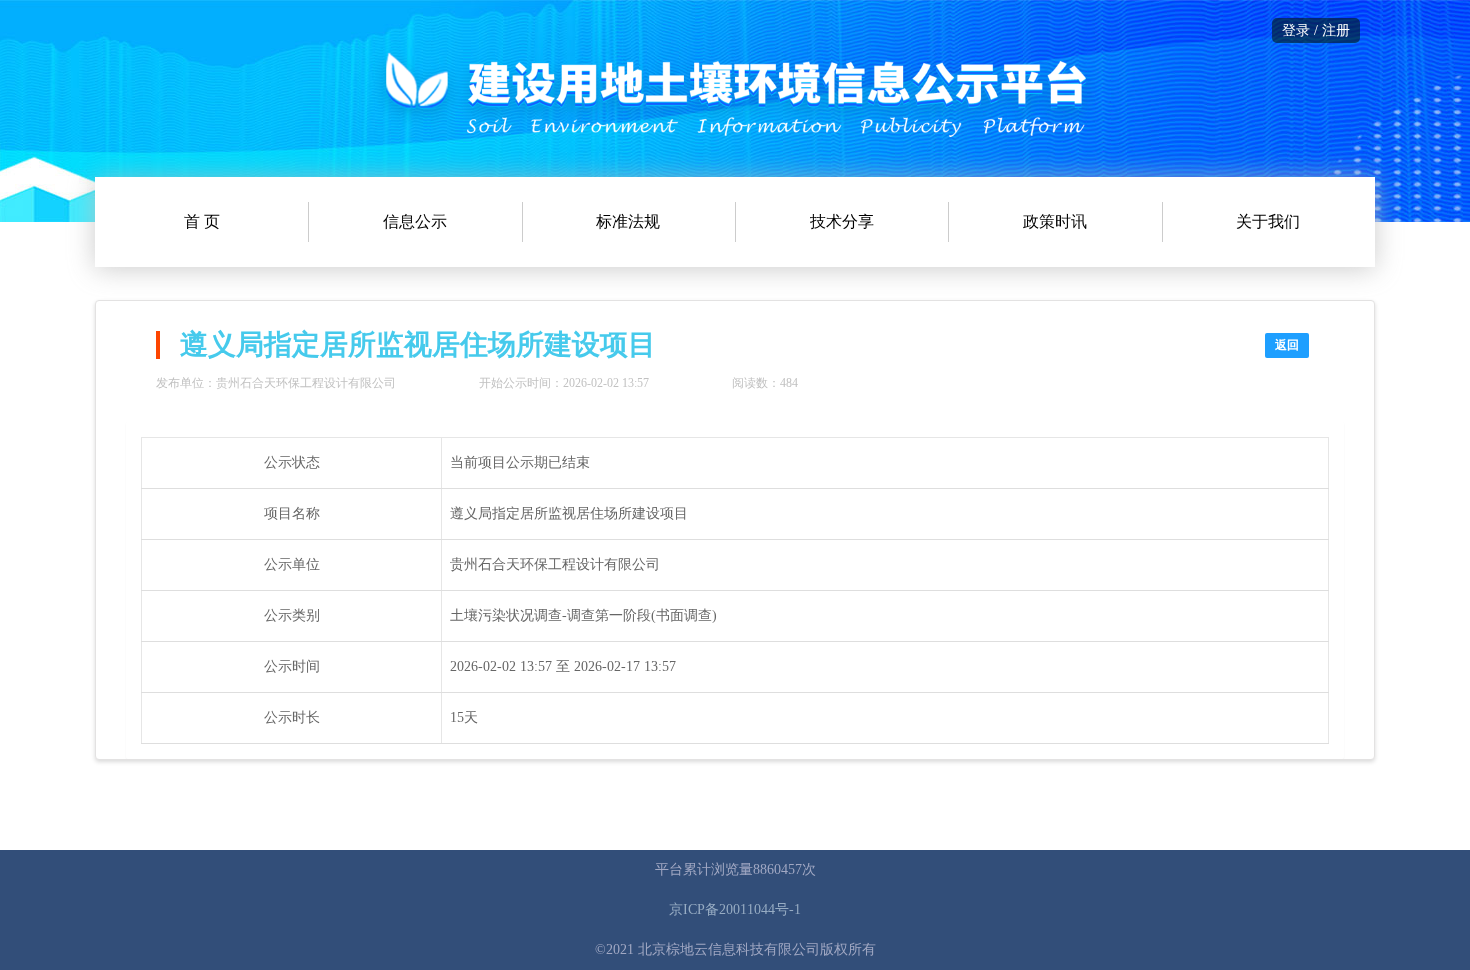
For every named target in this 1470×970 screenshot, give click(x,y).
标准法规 (628, 221)
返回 (1287, 345)
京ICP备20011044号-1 (735, 909)
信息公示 (415, 221)
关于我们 (1268, 221)
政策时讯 (1055, 221)
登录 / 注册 (1316, 30)
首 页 (202, 221)
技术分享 (842, 221)
